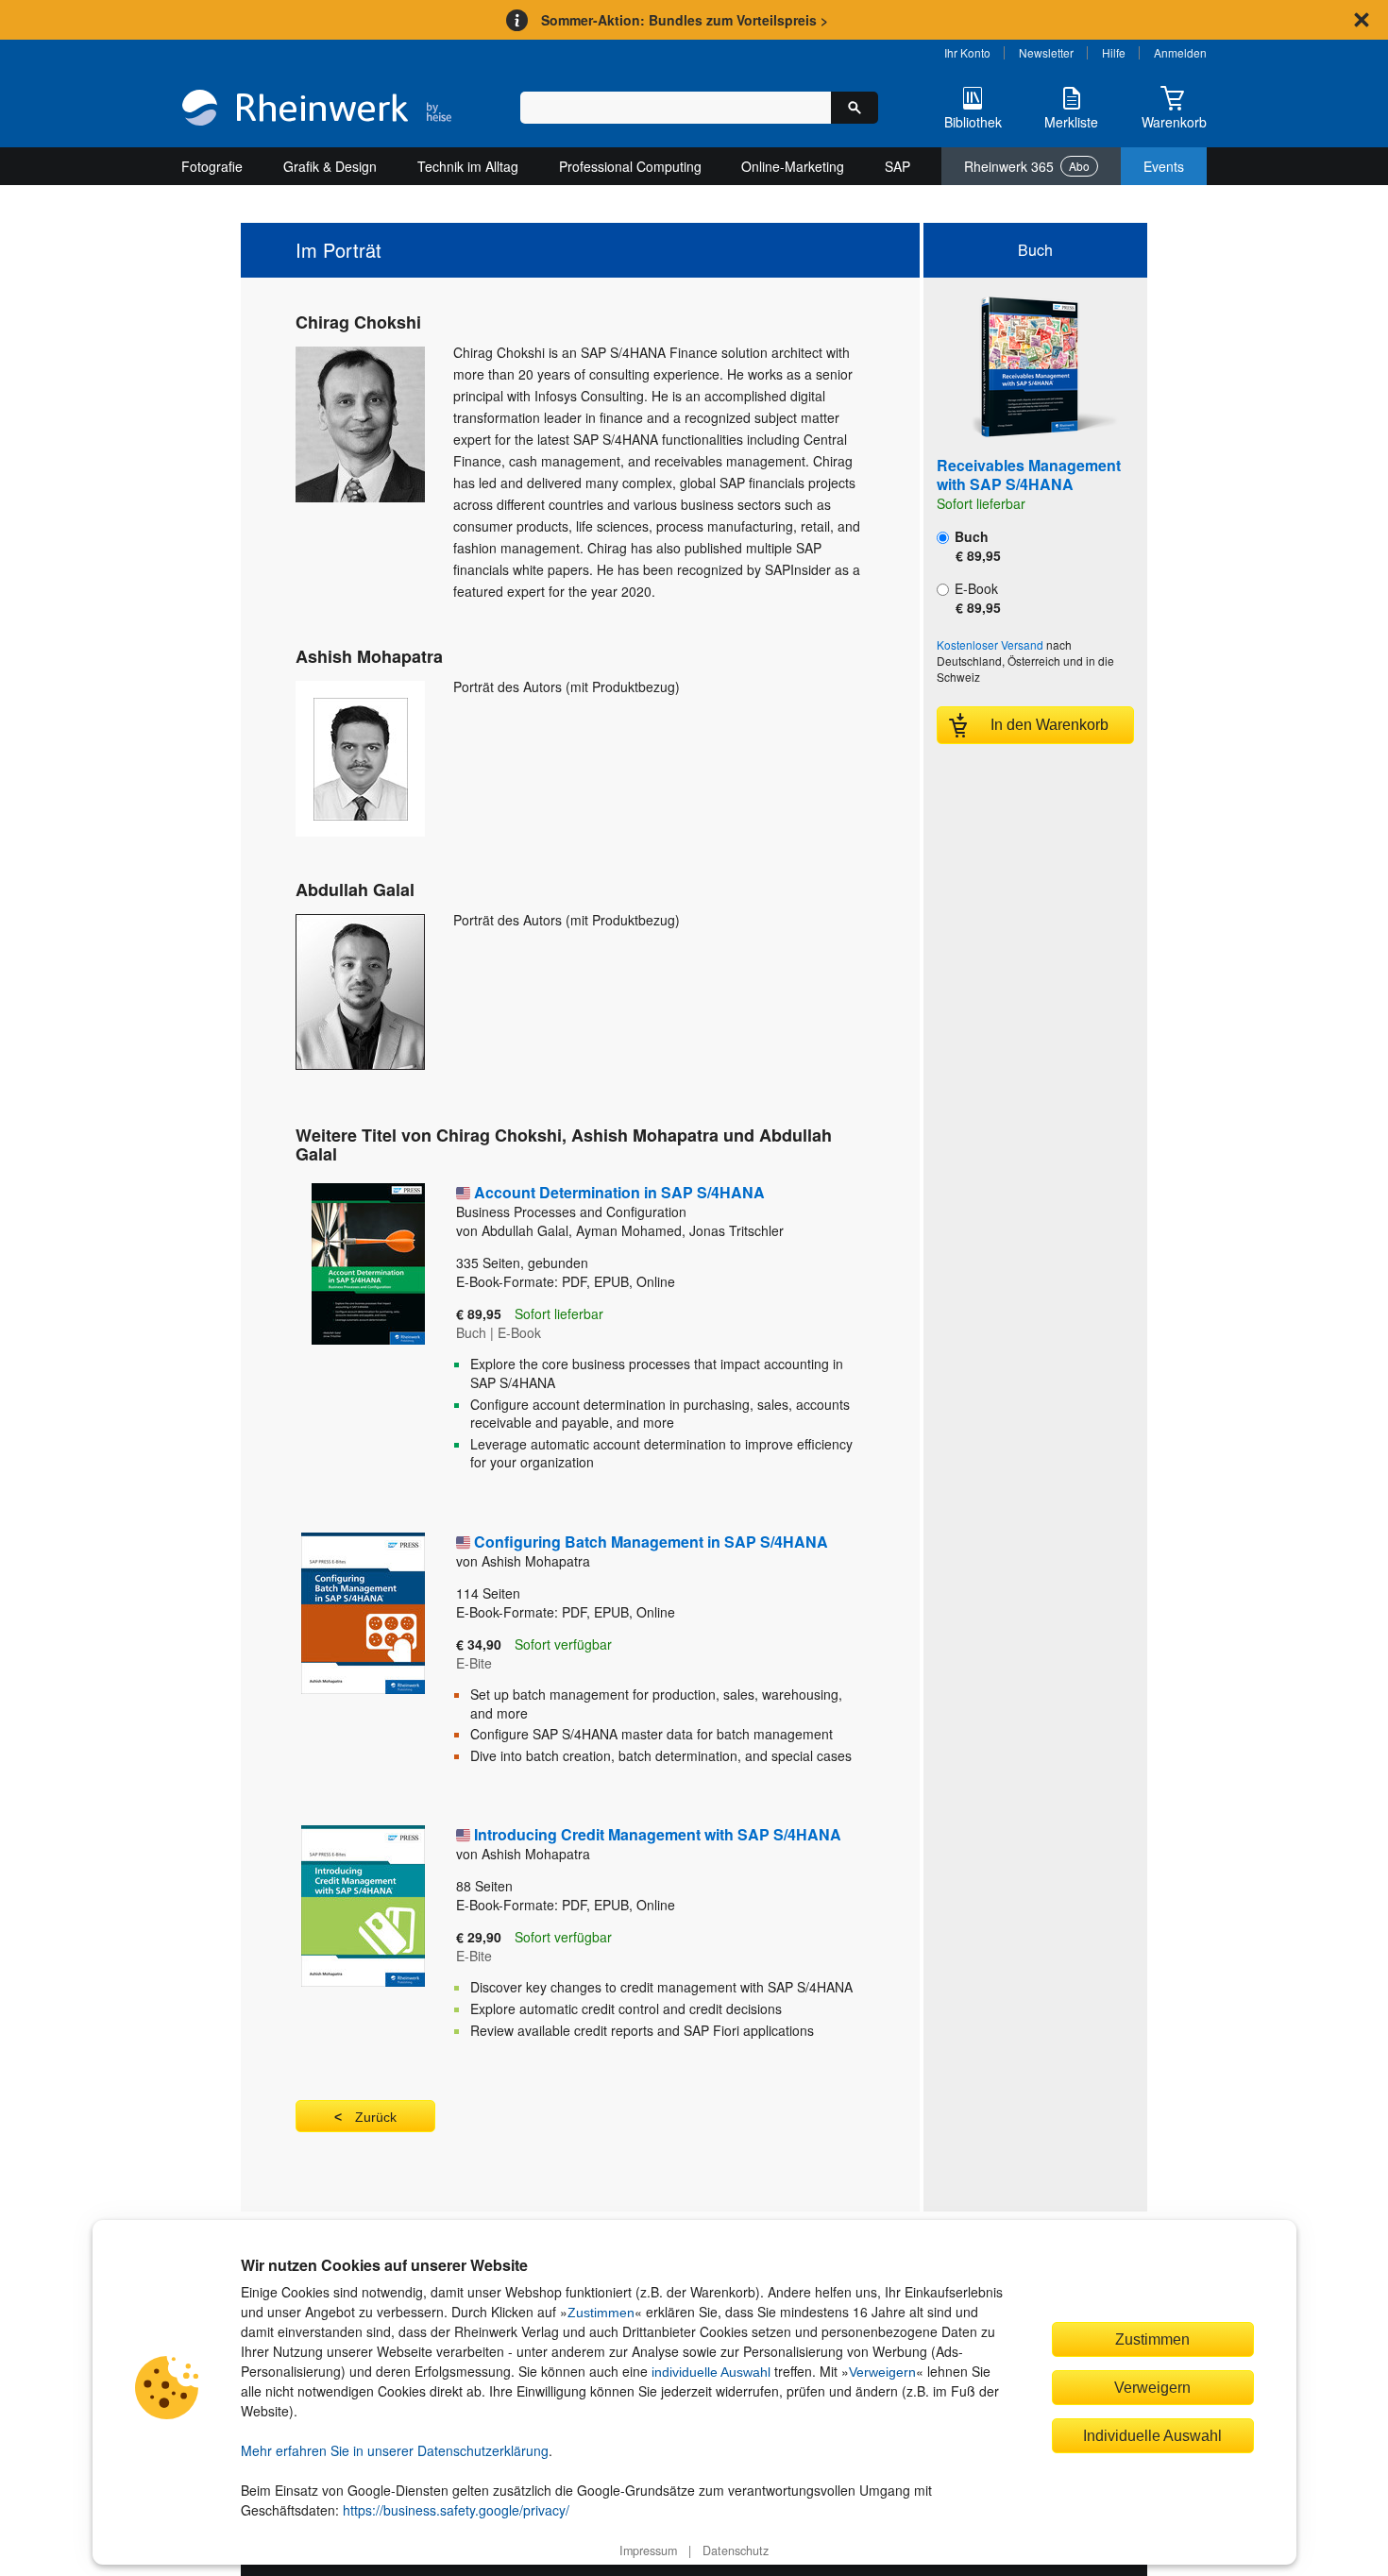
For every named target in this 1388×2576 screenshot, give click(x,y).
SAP (897, 166)
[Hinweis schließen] (1362, 20)
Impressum (648, 2551)
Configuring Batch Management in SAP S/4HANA (651, 1542)
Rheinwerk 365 (1027, 166)
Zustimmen (601, 2313)
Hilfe (1114, 52)
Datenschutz (736, 2551)
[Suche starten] (855, 108)
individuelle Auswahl (711, 2372)
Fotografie (212, 166)
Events (1164, 166)
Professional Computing (630, 166)
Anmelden (1180, 52)
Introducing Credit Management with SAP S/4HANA (658, 1834)
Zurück (376, 2117)
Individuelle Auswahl (1152, 2435)
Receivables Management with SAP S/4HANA (1029, 475)
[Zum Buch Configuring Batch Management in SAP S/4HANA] (347, 1655)
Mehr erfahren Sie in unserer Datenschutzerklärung (395, 2450)
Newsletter (1046, 52)
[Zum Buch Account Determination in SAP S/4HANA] (347, 1334)
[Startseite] (317, 110)
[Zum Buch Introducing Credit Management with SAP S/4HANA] (347, 1939)
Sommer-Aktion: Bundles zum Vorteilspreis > (685, 20)
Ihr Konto (967, 52)
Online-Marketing (793, 166)
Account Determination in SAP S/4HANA (610, 1201)
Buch (976, 546)
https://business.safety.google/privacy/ (456, 2510)
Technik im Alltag (468, 166)
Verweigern (882, 2372)
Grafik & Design (330, 166)
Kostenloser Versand (990, 644)
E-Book (976, 598)
